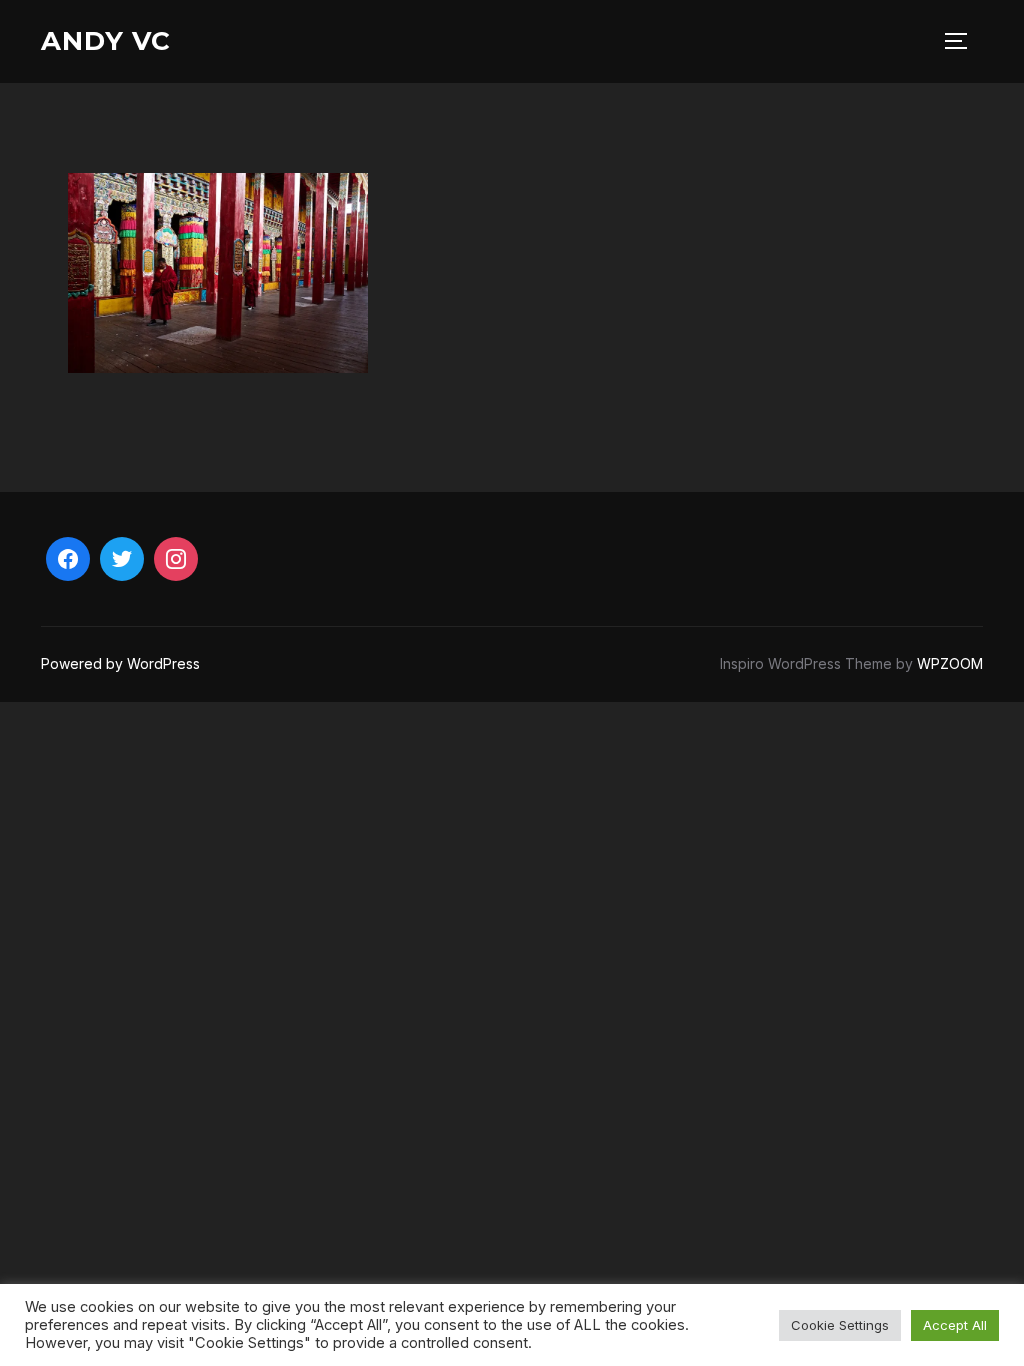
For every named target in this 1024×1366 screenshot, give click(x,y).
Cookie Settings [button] (840, 1325)
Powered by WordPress (120, 663)
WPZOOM (950, 663)
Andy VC (106, 41)
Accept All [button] (955, 1325)
